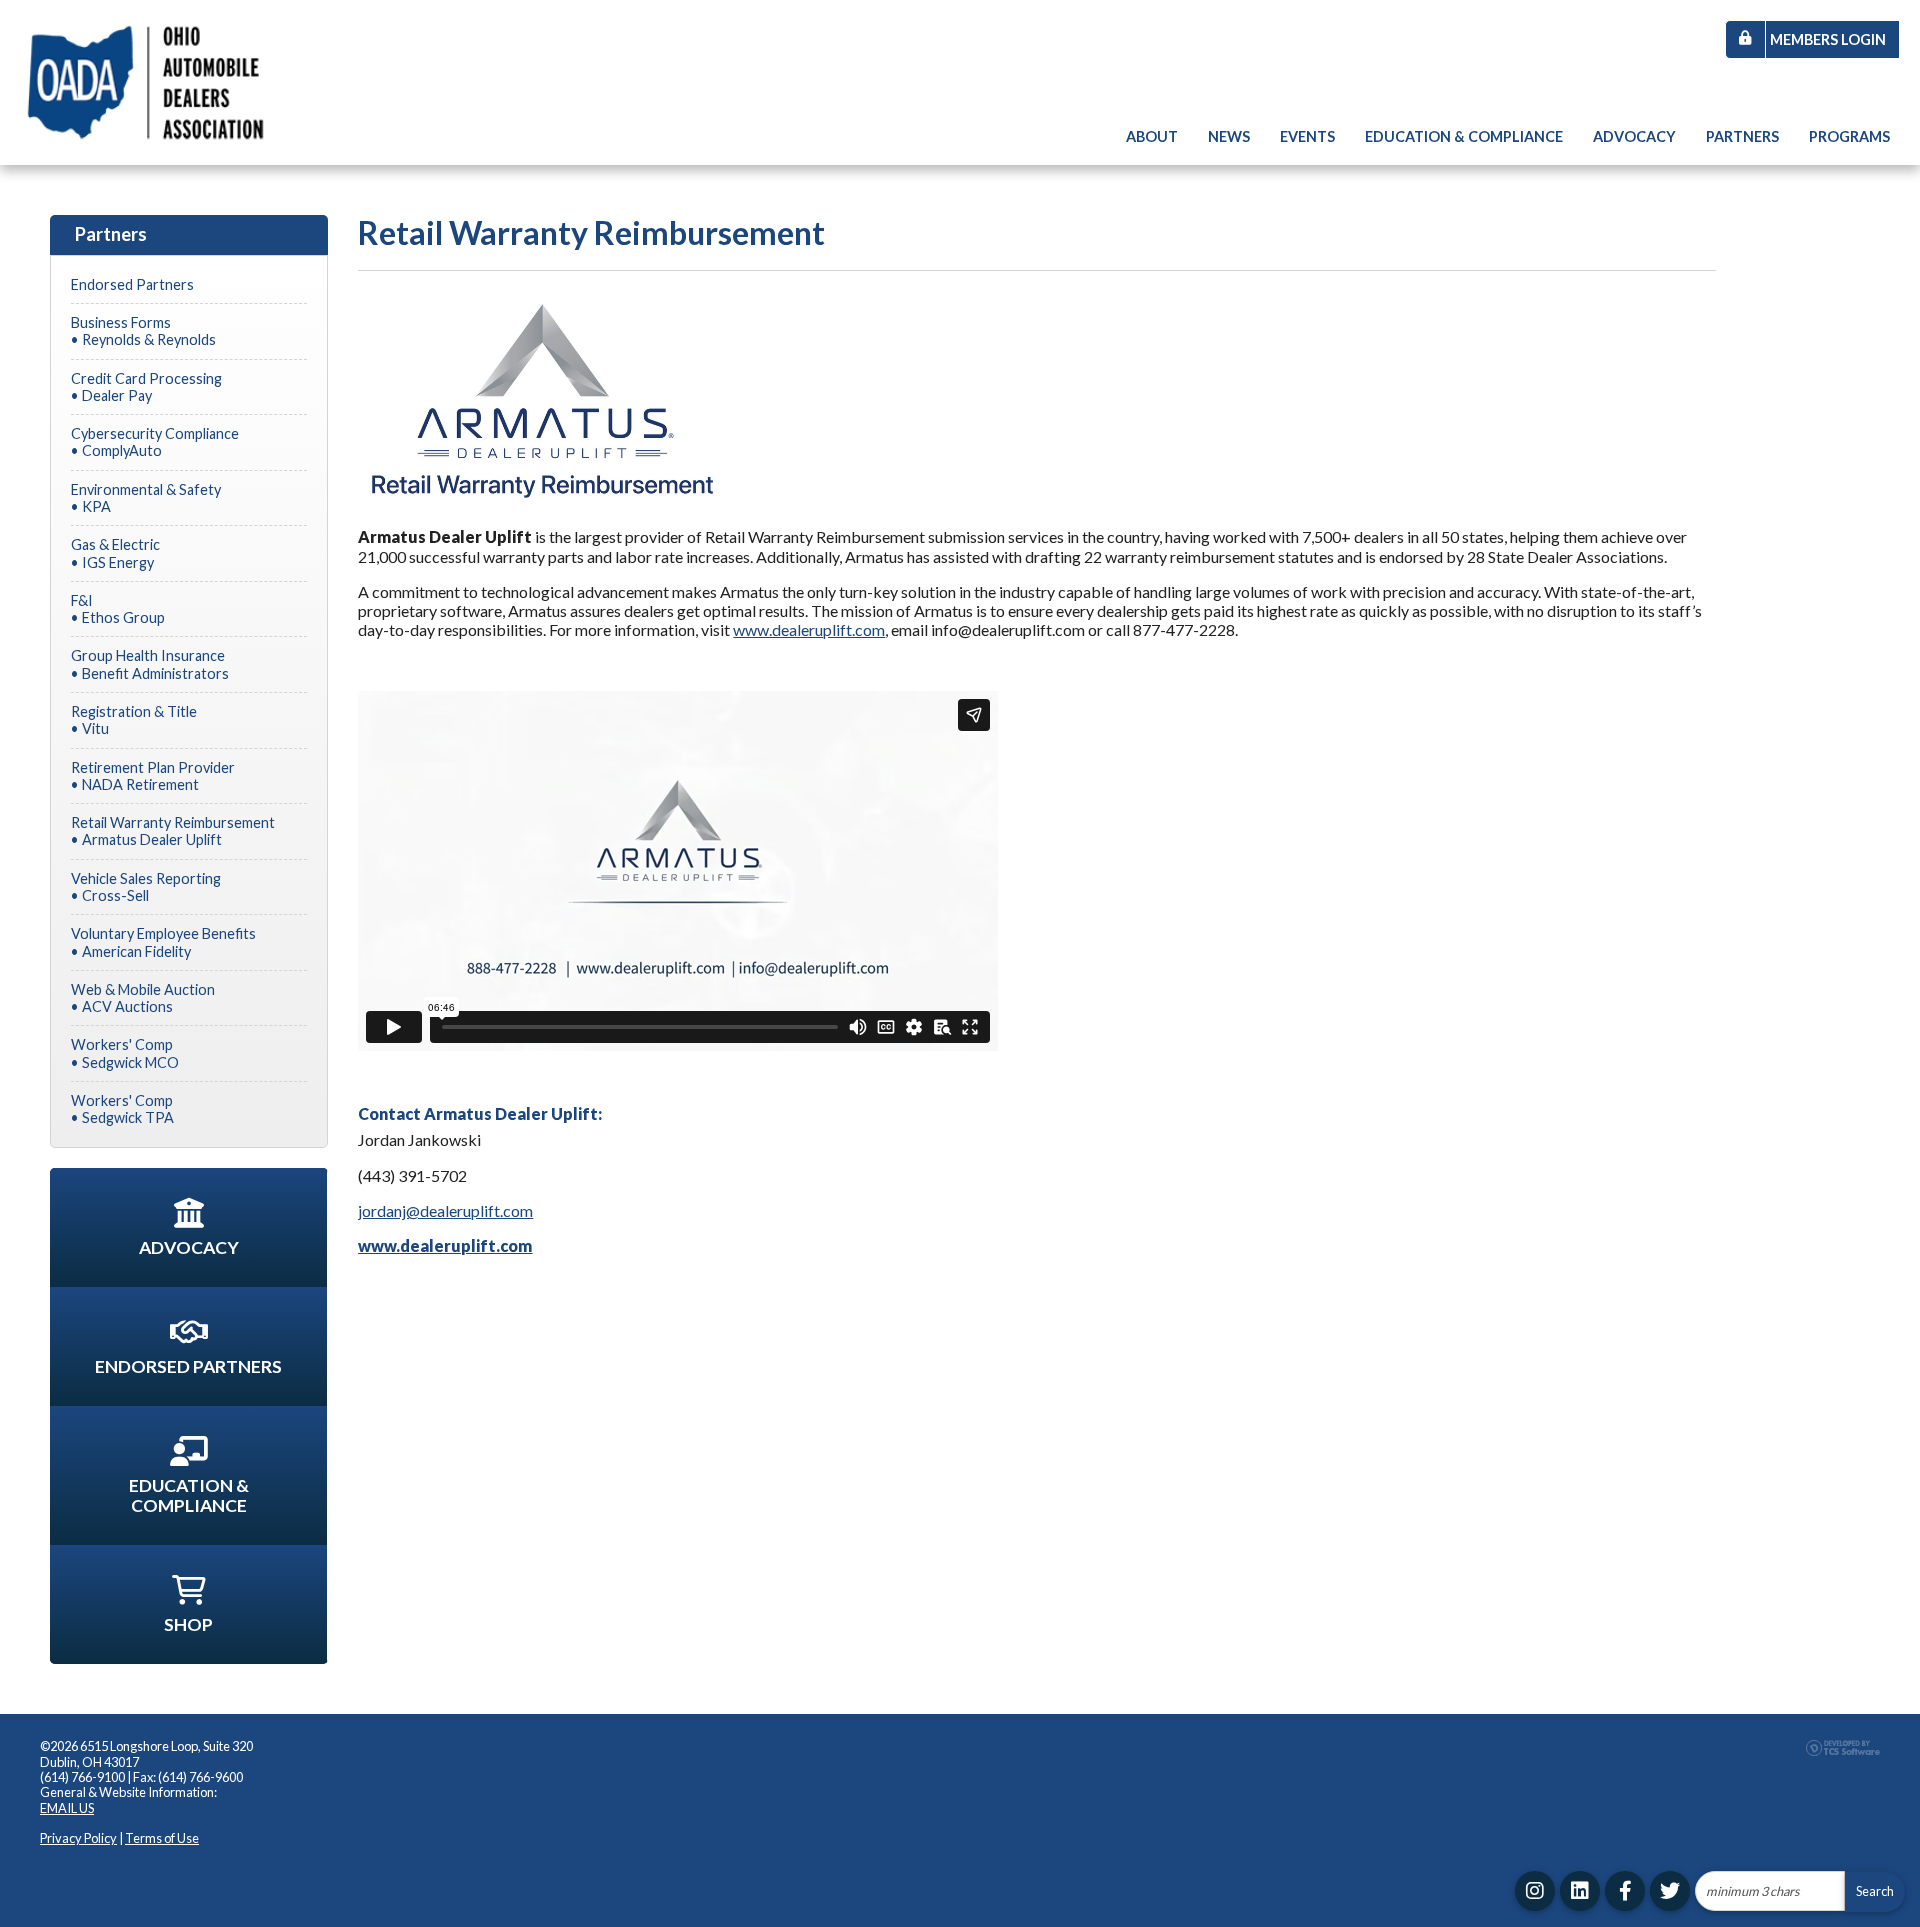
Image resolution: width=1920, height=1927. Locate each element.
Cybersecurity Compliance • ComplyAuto (155, 442)
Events (1307, 136)
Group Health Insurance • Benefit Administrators (150, 664)
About (1152, 136)
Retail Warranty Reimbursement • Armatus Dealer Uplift (173, 831)
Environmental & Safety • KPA (146, 498)
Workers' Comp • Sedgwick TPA (122, 1109)
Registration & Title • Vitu (134, 720)
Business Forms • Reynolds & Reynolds (143, 331)
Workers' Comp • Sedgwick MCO (125, 1053)
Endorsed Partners (132, 284)
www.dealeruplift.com (809, 629)
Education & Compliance (1464, 136)
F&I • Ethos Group (118, 609)
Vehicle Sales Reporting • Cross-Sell (146, 887)
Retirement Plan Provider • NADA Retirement (153, 776)
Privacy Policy (78, 1838)
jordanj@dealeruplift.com (445, 1210)
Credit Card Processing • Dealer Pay (146, 387)
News (1229, 136)
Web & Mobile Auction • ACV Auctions (143, 998)
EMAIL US (67, 1808)
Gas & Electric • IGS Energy (115, 553)
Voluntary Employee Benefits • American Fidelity (163, 942)
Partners (1742, 136)
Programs (1849, 136)
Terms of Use (162, 1838)
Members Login (1828, 39)
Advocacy (1634, 136)
